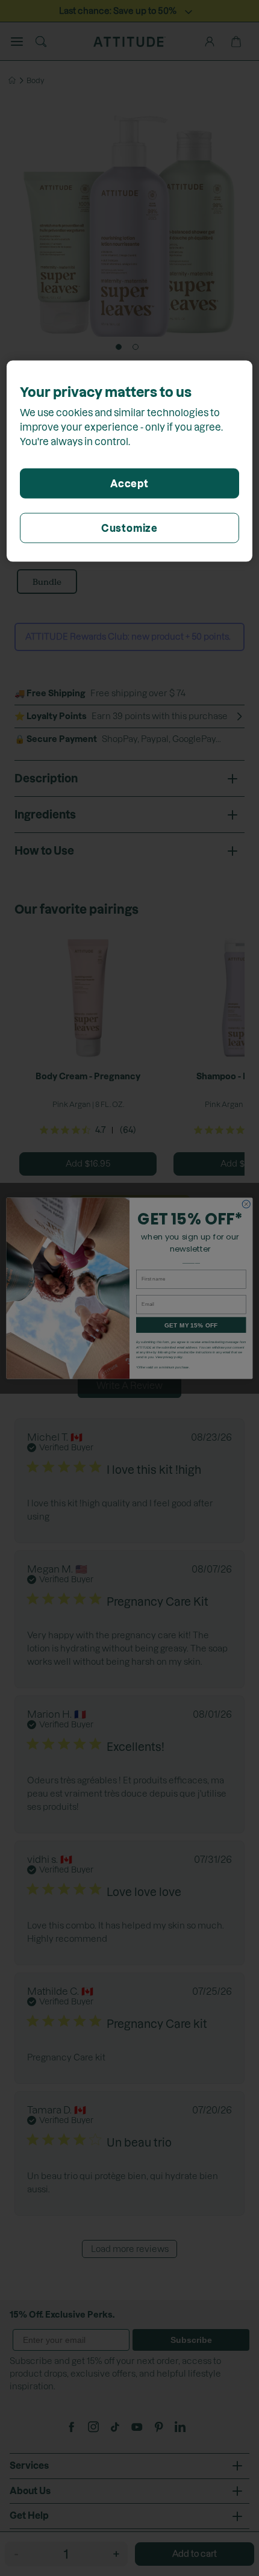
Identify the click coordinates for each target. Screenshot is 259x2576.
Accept (129, 483)
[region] (130, 461)
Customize (129, 528)
